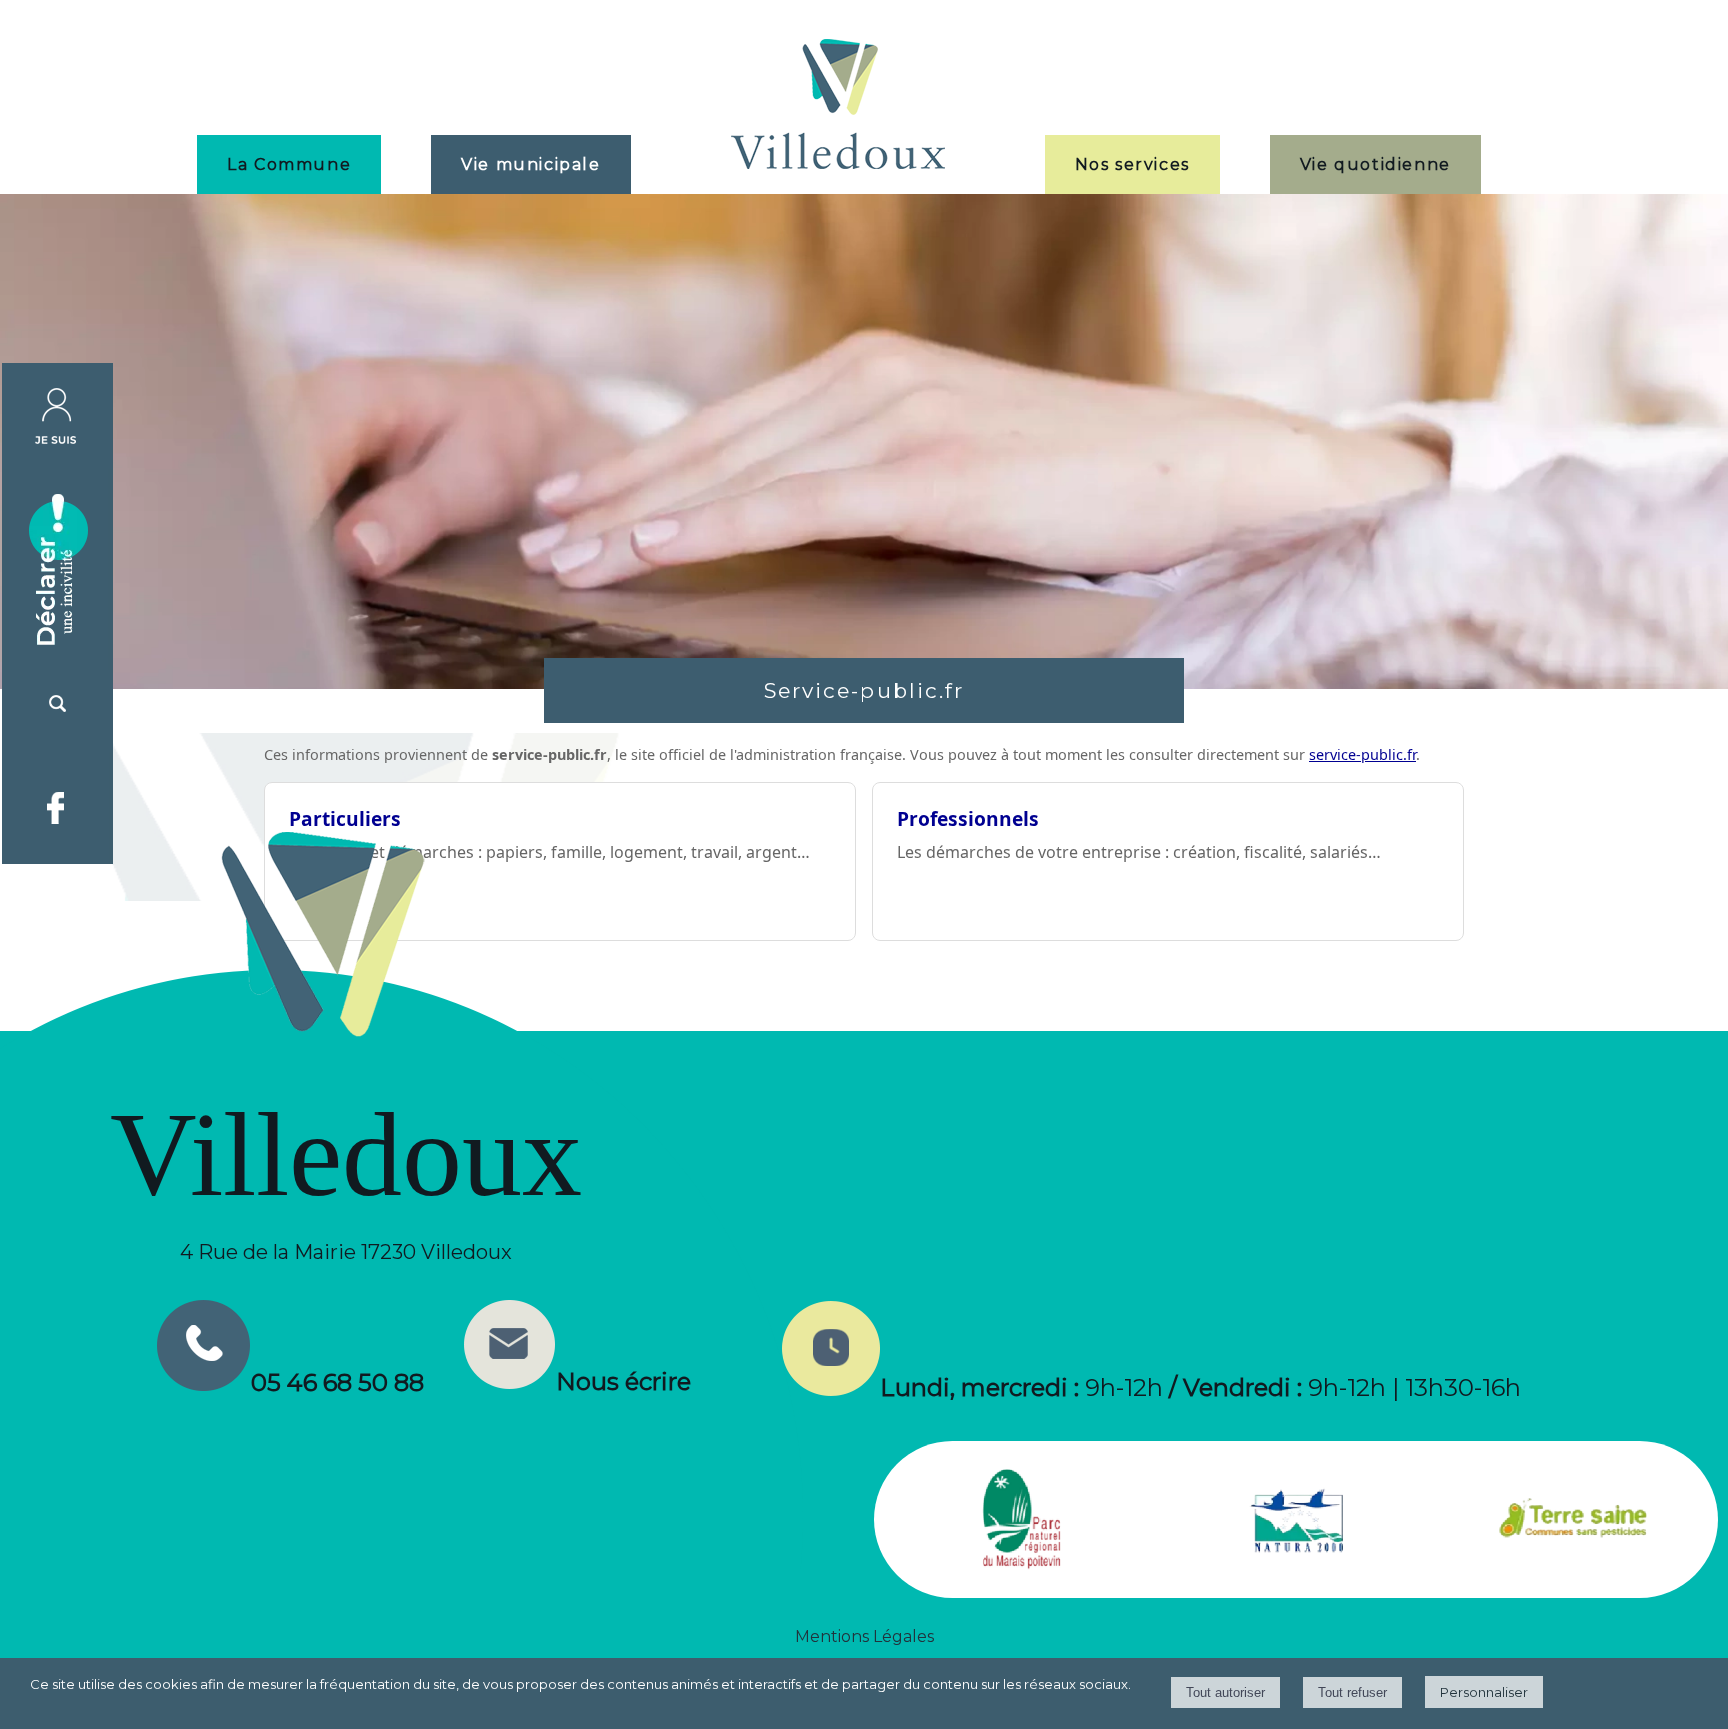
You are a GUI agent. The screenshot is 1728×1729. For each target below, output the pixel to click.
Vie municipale (530, 164)
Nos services (1132, 164)
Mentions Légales (864, 1636)
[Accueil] (838, 106)
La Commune (289, 164)
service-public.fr (1362, 754)
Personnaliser (1484, 1692)
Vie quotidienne (1375, 164)
